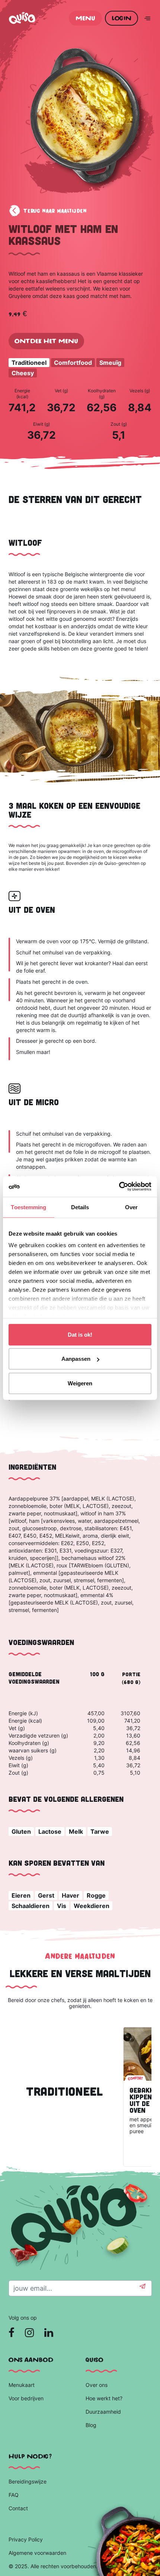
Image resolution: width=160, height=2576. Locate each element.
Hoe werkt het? (104, 2398)
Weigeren (80, 1383)
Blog (92, 2425)
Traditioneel (29, 363)
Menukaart (22, 2385)
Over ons (97, 2385)
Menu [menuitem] (85, 18)
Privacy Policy (26, 2539)
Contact (18, 2508)
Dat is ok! (80, 1334)
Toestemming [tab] (28, 1207)
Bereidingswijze (28, 2481)
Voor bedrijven (27, 2398)
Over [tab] (131, 1207)
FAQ (14, 2495)
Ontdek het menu (46, 341)
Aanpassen (76, 1359)
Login (121, 18)
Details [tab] (80, 1207)
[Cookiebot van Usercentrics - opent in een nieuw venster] (119, 1187)
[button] (143, 2288)
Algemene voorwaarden (37, 2553)
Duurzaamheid (104, 2412)
